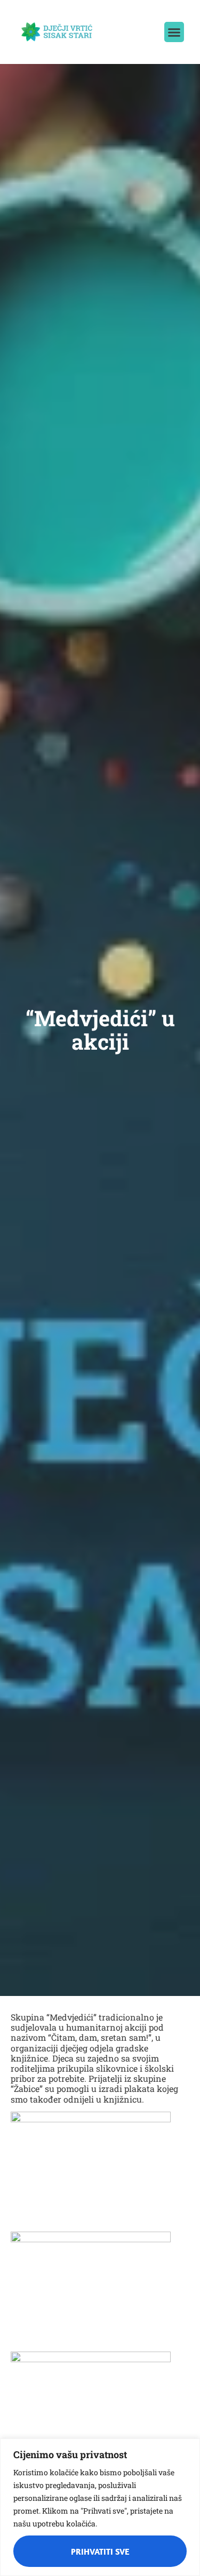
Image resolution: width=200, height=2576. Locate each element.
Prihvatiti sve (100, 2551)
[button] (174, 32)
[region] (100, 2507)
